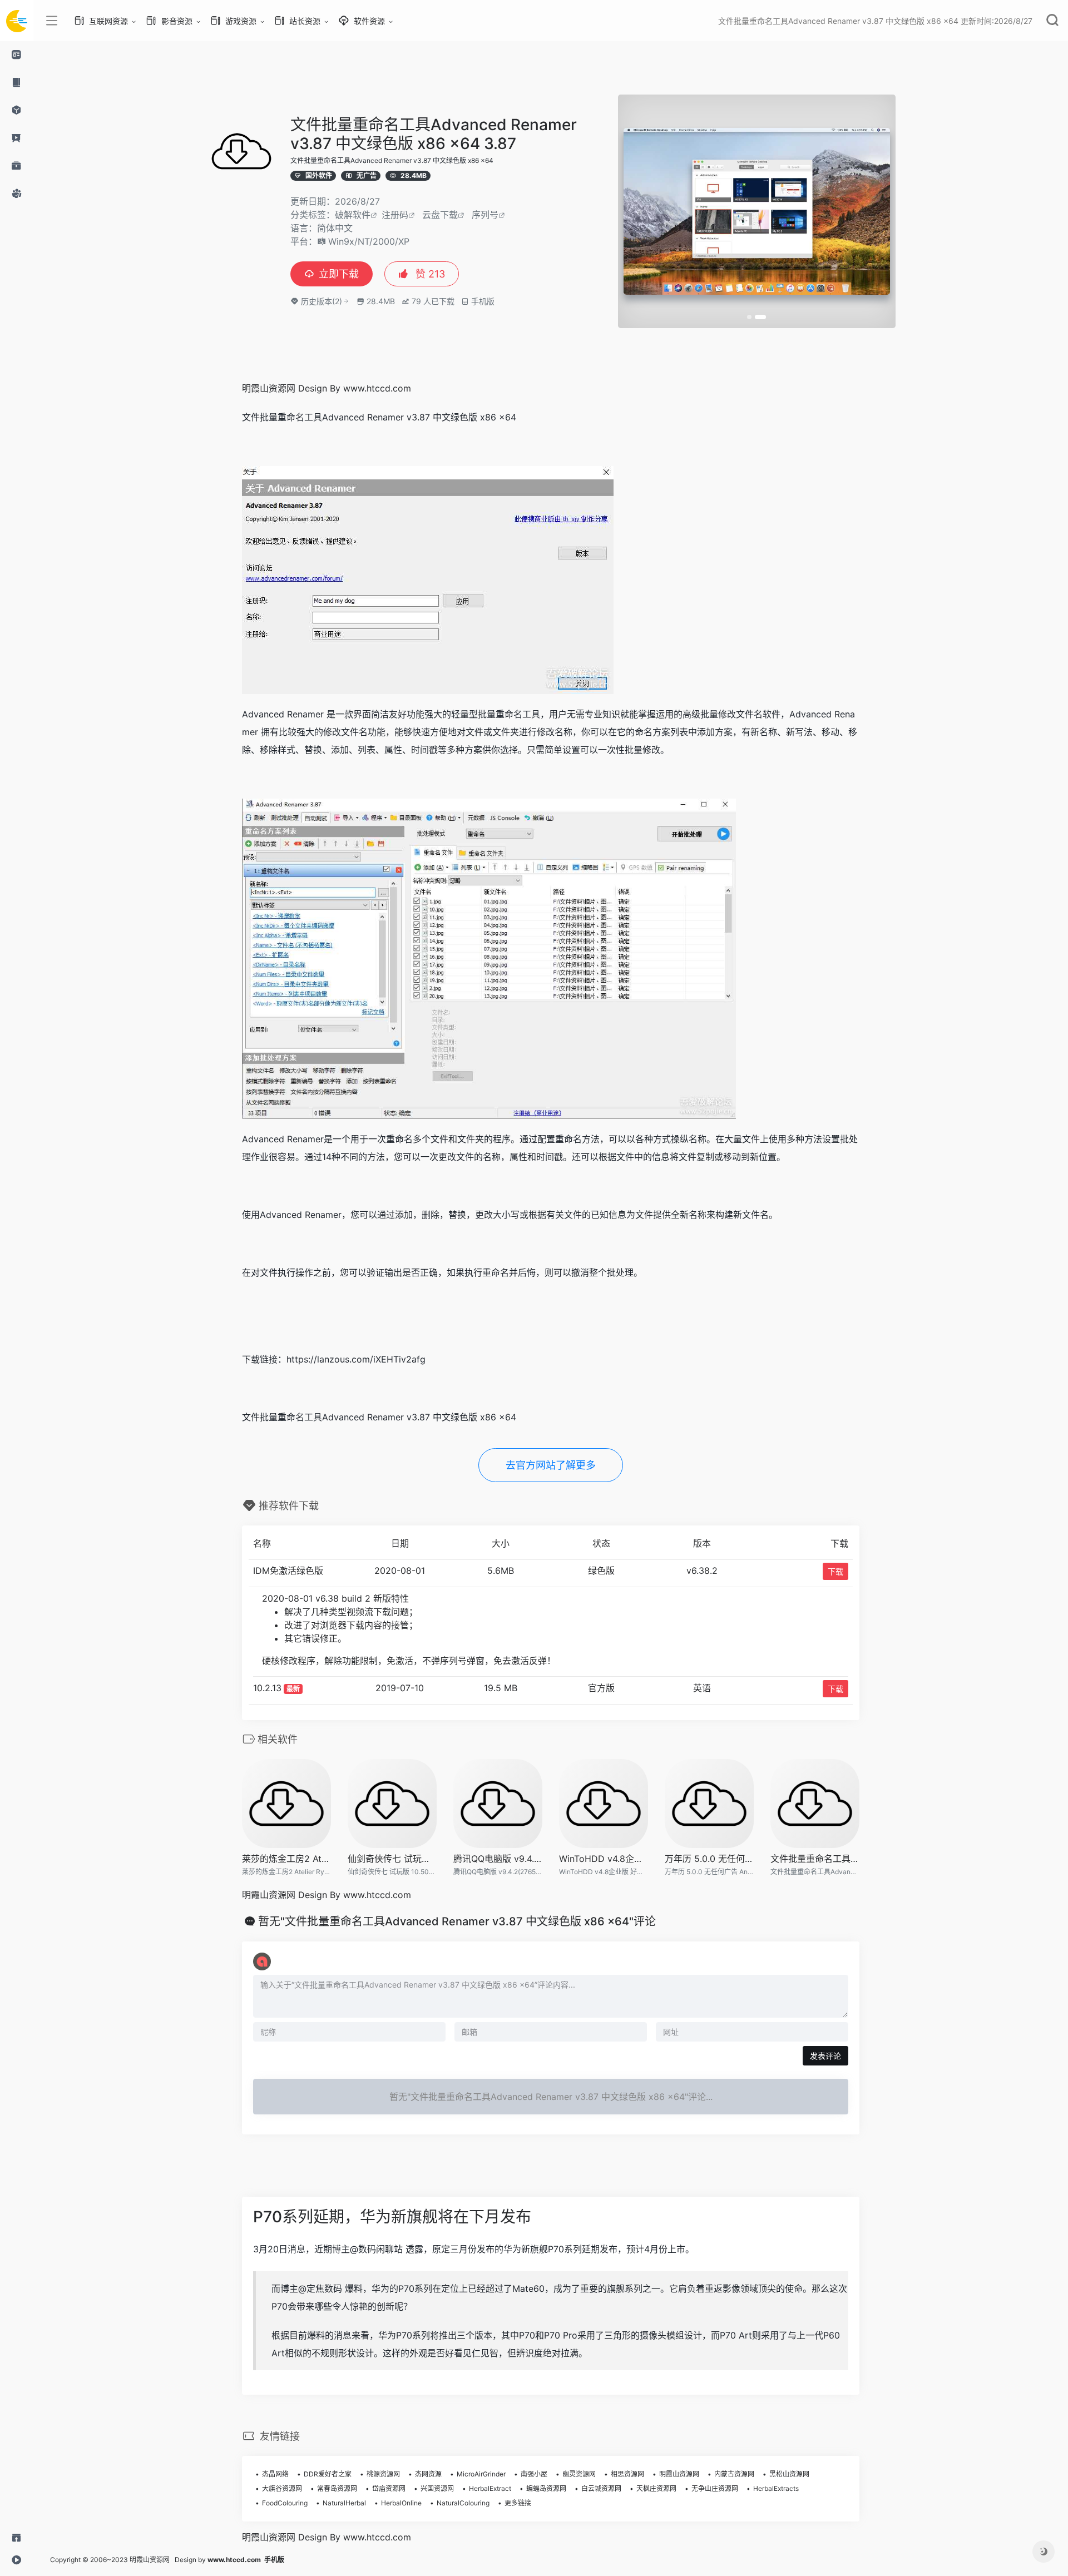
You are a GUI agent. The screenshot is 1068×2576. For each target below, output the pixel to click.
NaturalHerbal (344, 2503)
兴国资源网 (437, 2488)
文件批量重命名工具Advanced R (815, 1859)
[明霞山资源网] (17, 21)
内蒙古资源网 (734, 2474)
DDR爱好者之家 (328, 2474)
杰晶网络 (275, 2474)
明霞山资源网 (679, 2474)
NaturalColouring (463, 2503)
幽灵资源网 (579, 2474)
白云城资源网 (601, 2488)
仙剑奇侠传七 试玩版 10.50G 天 (392, 1859)
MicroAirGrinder (481, 2474)
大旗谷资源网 (282, 2488)
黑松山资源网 (789, 2474)
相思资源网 (627, 2474)
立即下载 (339, 274)
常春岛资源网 (337, 2488)
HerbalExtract (490, 2488)
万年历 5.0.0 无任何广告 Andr (709, 1859)
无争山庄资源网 (715, 2488)
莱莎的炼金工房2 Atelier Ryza (286, 1859)
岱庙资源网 (389, 2488)
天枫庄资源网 (656, 2488)
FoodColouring (285, 2503)
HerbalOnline (401, 2503)
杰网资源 (428, 2474)
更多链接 (518, 2503)
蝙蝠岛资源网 (546, 2488)
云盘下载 (440, 215)
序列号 (485, 215)
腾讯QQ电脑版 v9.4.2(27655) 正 (498, 1859)
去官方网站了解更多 (551, 1465)
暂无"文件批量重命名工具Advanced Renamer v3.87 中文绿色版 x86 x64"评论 (457, 1921)
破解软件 (353, 215)
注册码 (395, 215)
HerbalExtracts (776, 2488)
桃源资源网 (383, 2474)
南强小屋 (534, 2474)
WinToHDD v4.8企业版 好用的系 (604, 1859)
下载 (835, 1571)
